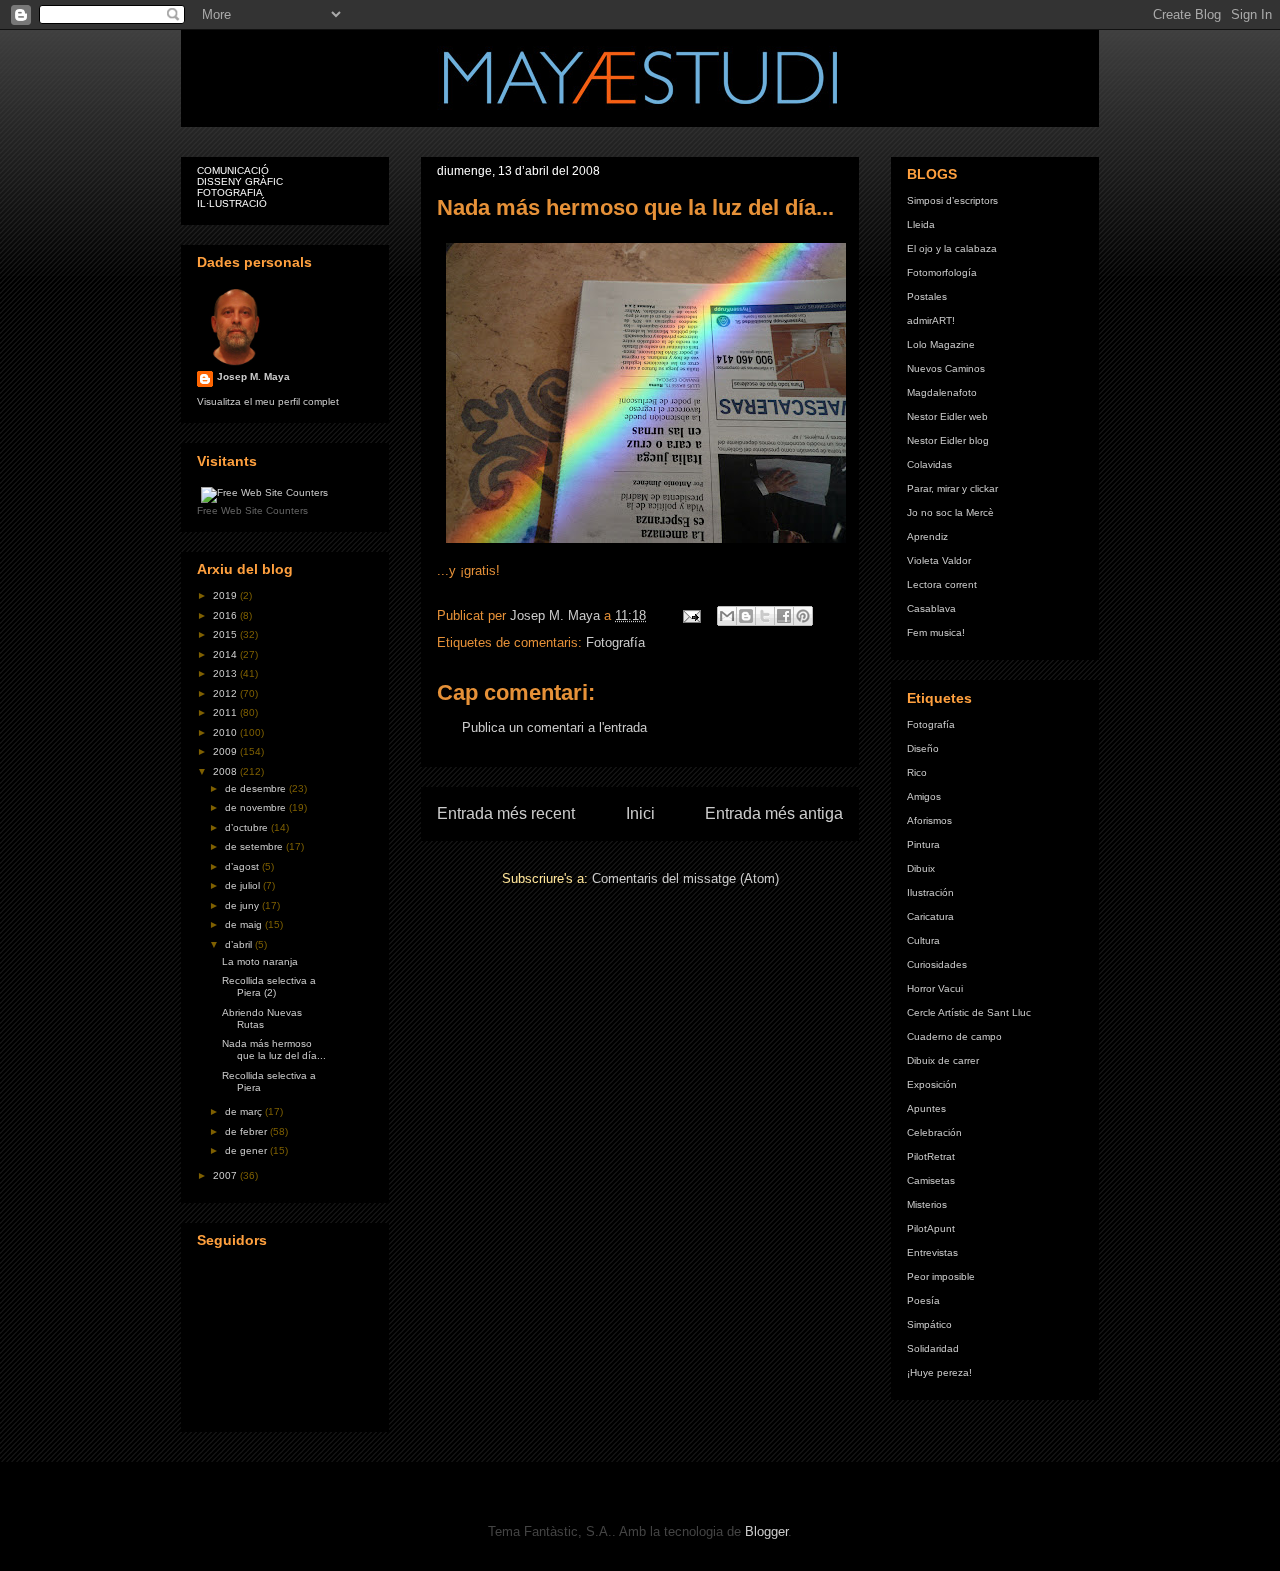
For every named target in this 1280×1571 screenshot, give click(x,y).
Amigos (924, 796)
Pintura (923, 844)
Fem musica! (936, 632)
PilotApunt (931, 1228)
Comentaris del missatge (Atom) (685, 878)
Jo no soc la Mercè (950, 512)
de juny (243, 905)
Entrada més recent (506, 813)
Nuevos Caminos (946, 368)
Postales (927, 296)
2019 (226, 595)
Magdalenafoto (942, 392)
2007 (226, 1175)
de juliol (244, 885)
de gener (247, 1150)
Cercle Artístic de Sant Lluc (969, 1012)
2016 (226, 615)
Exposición (932, 1084)
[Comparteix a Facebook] (784, 616)
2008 (226, 771)
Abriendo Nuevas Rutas (262, 1018)
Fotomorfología (942, 272)
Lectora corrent (942, 584)
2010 (226, 732)
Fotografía (615, 642)
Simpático (929, 1324)
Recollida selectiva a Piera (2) (269, 986)
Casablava (931, 608)
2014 (226, 654)
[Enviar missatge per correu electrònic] (690, 615)
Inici (640, 813)
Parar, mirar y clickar (952, 488)
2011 (226, 712)
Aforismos (929, 820)
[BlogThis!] (746, 616)
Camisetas (931, 1180)
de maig (245, 924)
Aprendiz (927, 536)
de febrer (247, 1131)
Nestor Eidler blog (948, 440)
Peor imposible (941, 1276)
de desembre (257, 788)
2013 (226, 673)
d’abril (240, 944)
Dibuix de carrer (943, 1060)
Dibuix (921, 868)
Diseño (923, 748)
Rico (917, 772)
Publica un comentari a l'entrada (554, 727)
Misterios (927, 1204)
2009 (226, 751)
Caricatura (930, 916)
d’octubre (248, 827)
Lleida (921, 224)
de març (245, 1111)
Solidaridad (933, 1348)
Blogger (766, 1531)
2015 (226, 634)
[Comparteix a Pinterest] (803, 616)
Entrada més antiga (774, 813)
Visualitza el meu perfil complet (268, 401)
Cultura (923, 940)
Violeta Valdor (939, 560)
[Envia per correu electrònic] (727, 616)
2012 (226, 693)
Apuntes (926, 1108)
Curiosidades (937, 964)
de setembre (255, 846)
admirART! (931, 320)
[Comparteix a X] (765, 616)
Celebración (934, 1132)
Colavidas (929, 464)
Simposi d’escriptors (952, 200)
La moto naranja (260, 961)
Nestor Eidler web (947, 416)
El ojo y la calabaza (952, 248)
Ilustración (930, 892)
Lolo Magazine (941, 344)
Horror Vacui (935, 988)
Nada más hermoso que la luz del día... (274, 1049)
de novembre (257, 807)
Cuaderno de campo (954, 1036)
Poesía (923, 1300)
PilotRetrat (931, 1156)
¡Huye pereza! (939, 1372)
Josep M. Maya (253, 376)
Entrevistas (932, 1252)
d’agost (243, 866)
